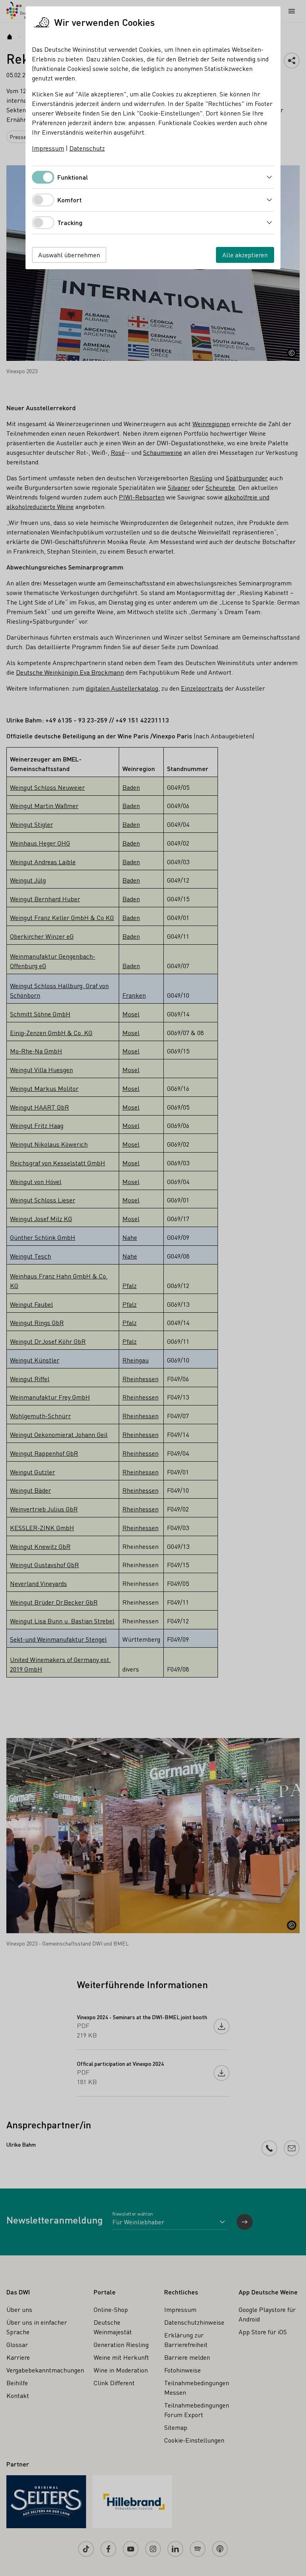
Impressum (48, 148)
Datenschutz (87, 148)
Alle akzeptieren (245, 255)
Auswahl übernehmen (69, 255)
